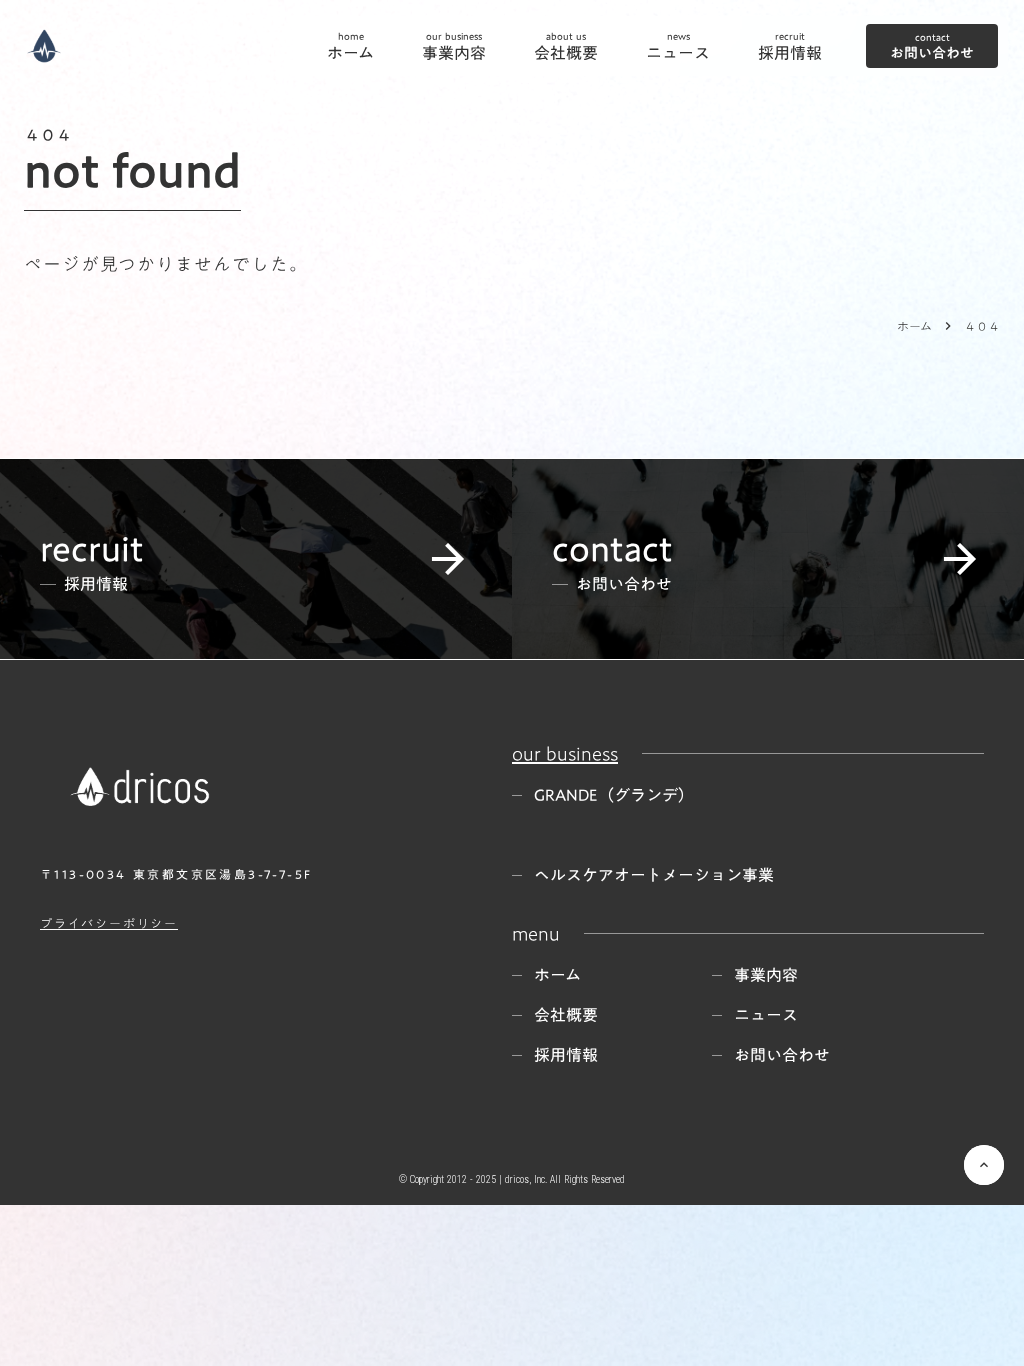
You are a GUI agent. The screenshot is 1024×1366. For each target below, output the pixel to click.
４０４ (982, 326)
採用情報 (566, 1055)
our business (565, 753)
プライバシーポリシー (109, 923)
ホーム (914, 326)
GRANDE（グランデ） (614, 795)
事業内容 (766, 975)
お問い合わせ (782, 1055)
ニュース (766, 1015)
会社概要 (566, 1015)
